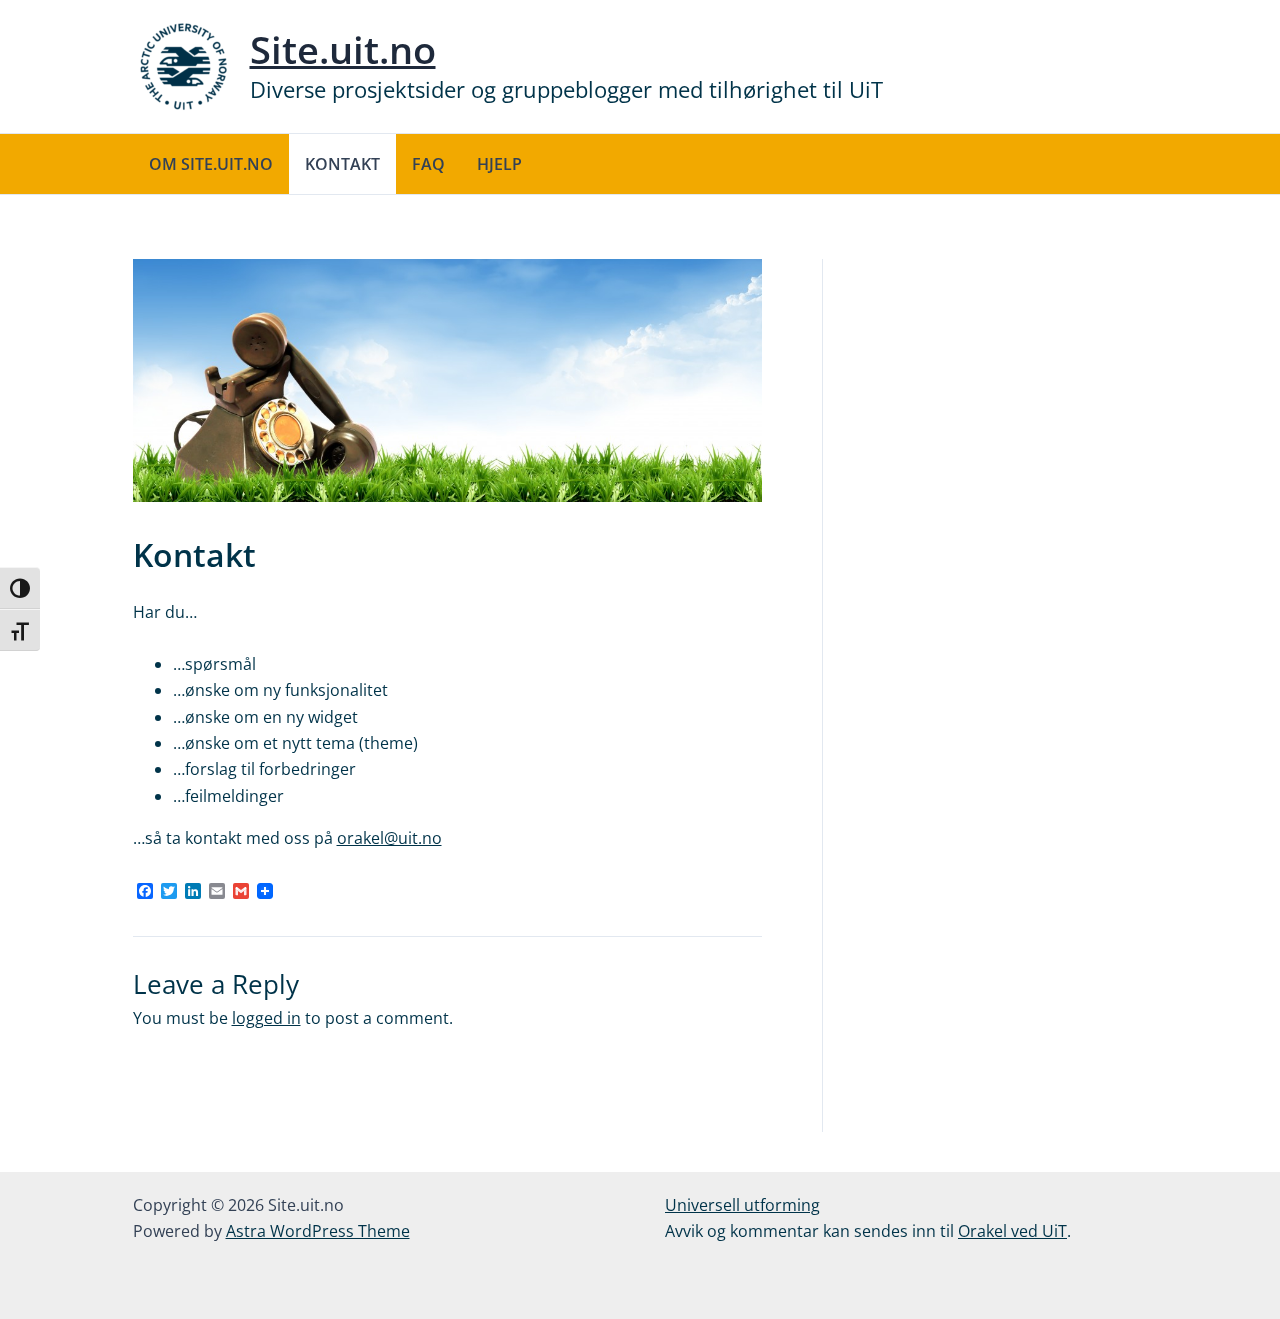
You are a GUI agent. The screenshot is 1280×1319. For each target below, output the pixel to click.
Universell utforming (742, 1205)
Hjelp (499, 164)
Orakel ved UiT (1012, 1231)
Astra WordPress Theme (318, 1231)
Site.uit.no (343, 49)
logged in (266, 1018)
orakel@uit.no (389, 838)
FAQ (428, 164)
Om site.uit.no (211, 164)
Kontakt (342, 164)
